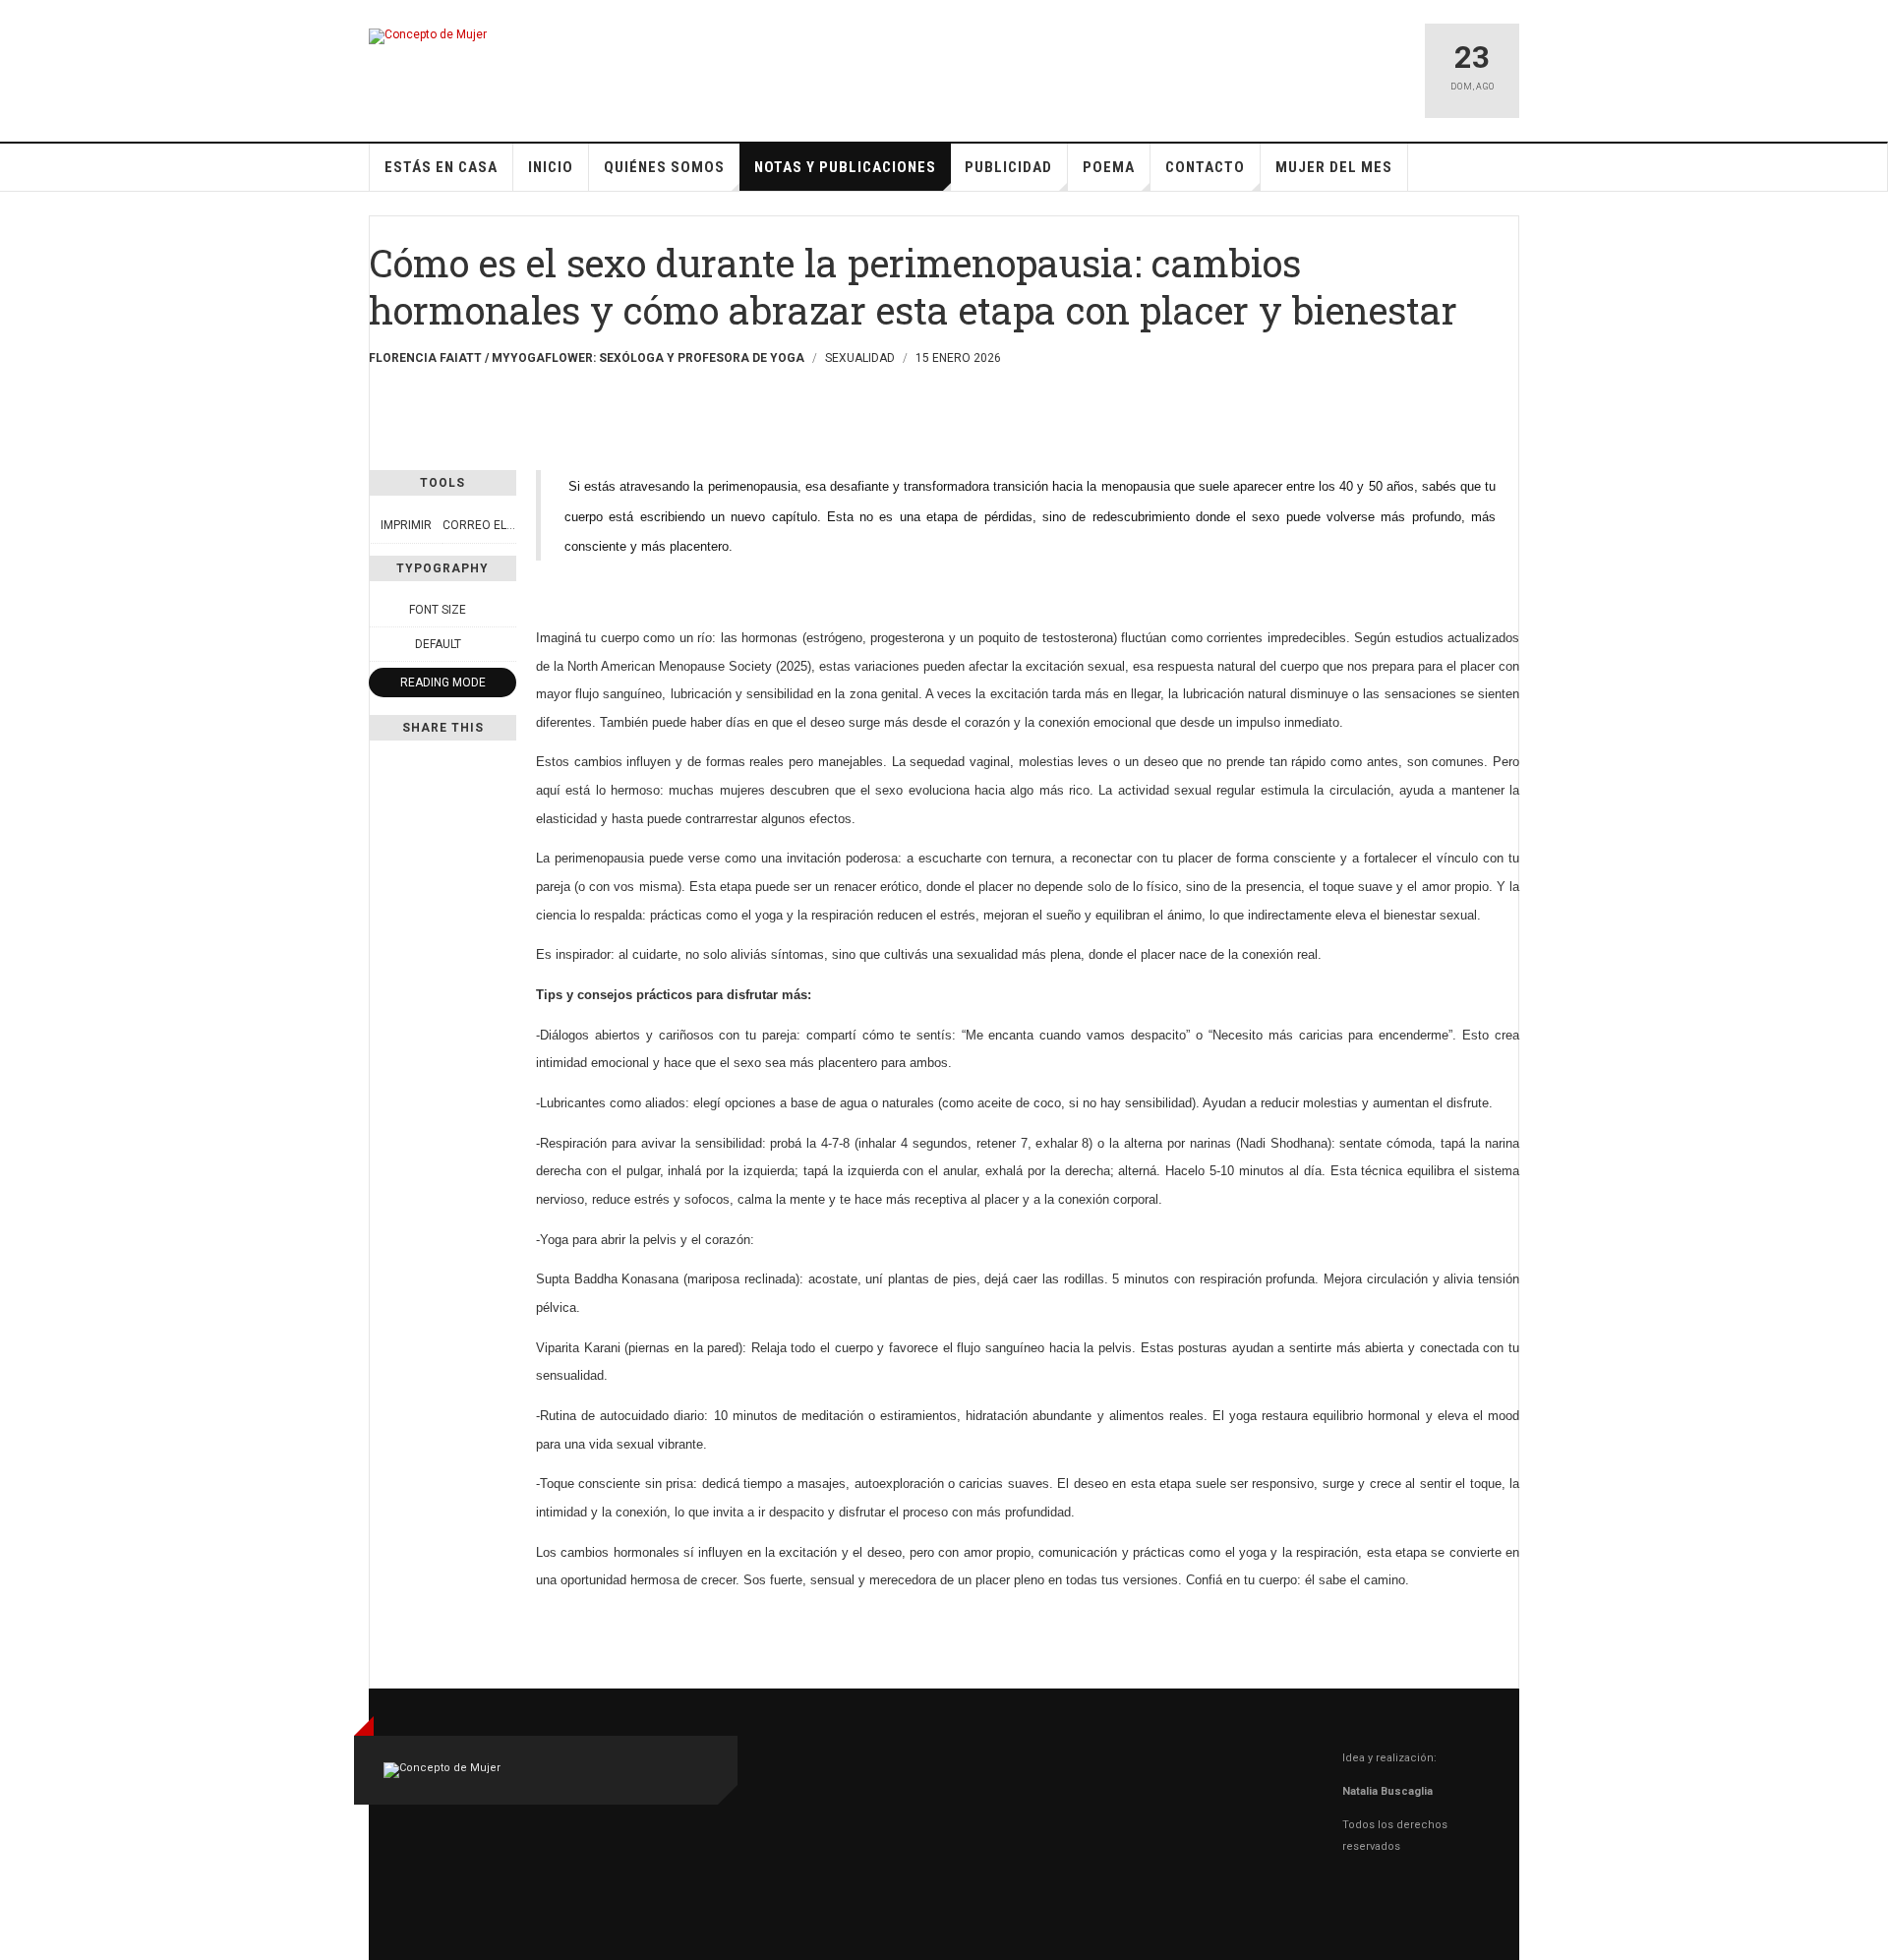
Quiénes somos (664, 167)
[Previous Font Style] (380, 644)
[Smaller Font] (380, 610)
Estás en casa (441, 167)
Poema (1109, 167)
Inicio (551, 167)
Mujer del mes (1334, 167)
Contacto (1205, 167)
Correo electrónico (507, 525)
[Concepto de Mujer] (428, 36)
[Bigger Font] (505, 610)
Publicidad (1008, 167)
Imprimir (406, 525)
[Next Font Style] (505, 644)
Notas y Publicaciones (845, 167)
